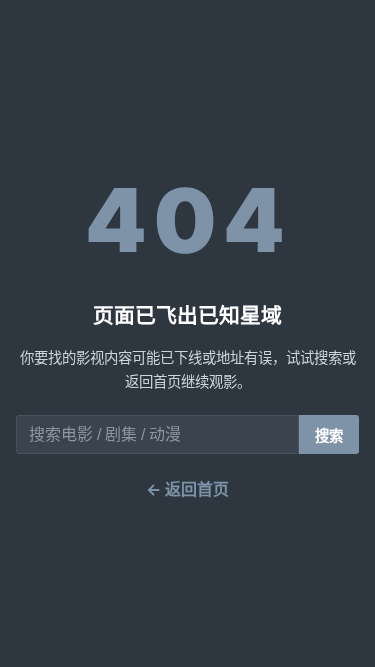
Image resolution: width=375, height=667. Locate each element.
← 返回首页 (187, 489)
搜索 (329, 436)
